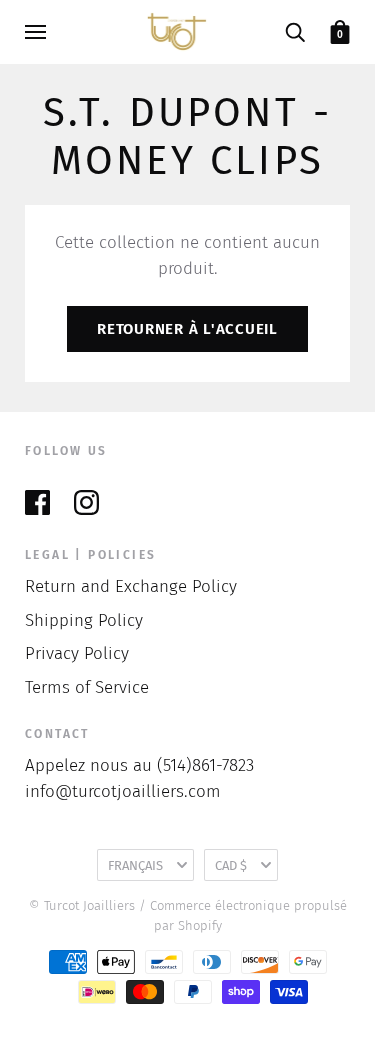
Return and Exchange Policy (131, 586)
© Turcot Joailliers (82, 905)
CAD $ (231, 865)
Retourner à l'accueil (187, 329)
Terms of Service (87, 687)
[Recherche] (295, 31)
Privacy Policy (77, 653)
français (135, 865)
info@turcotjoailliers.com (123, 791)
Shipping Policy (84, 620)
